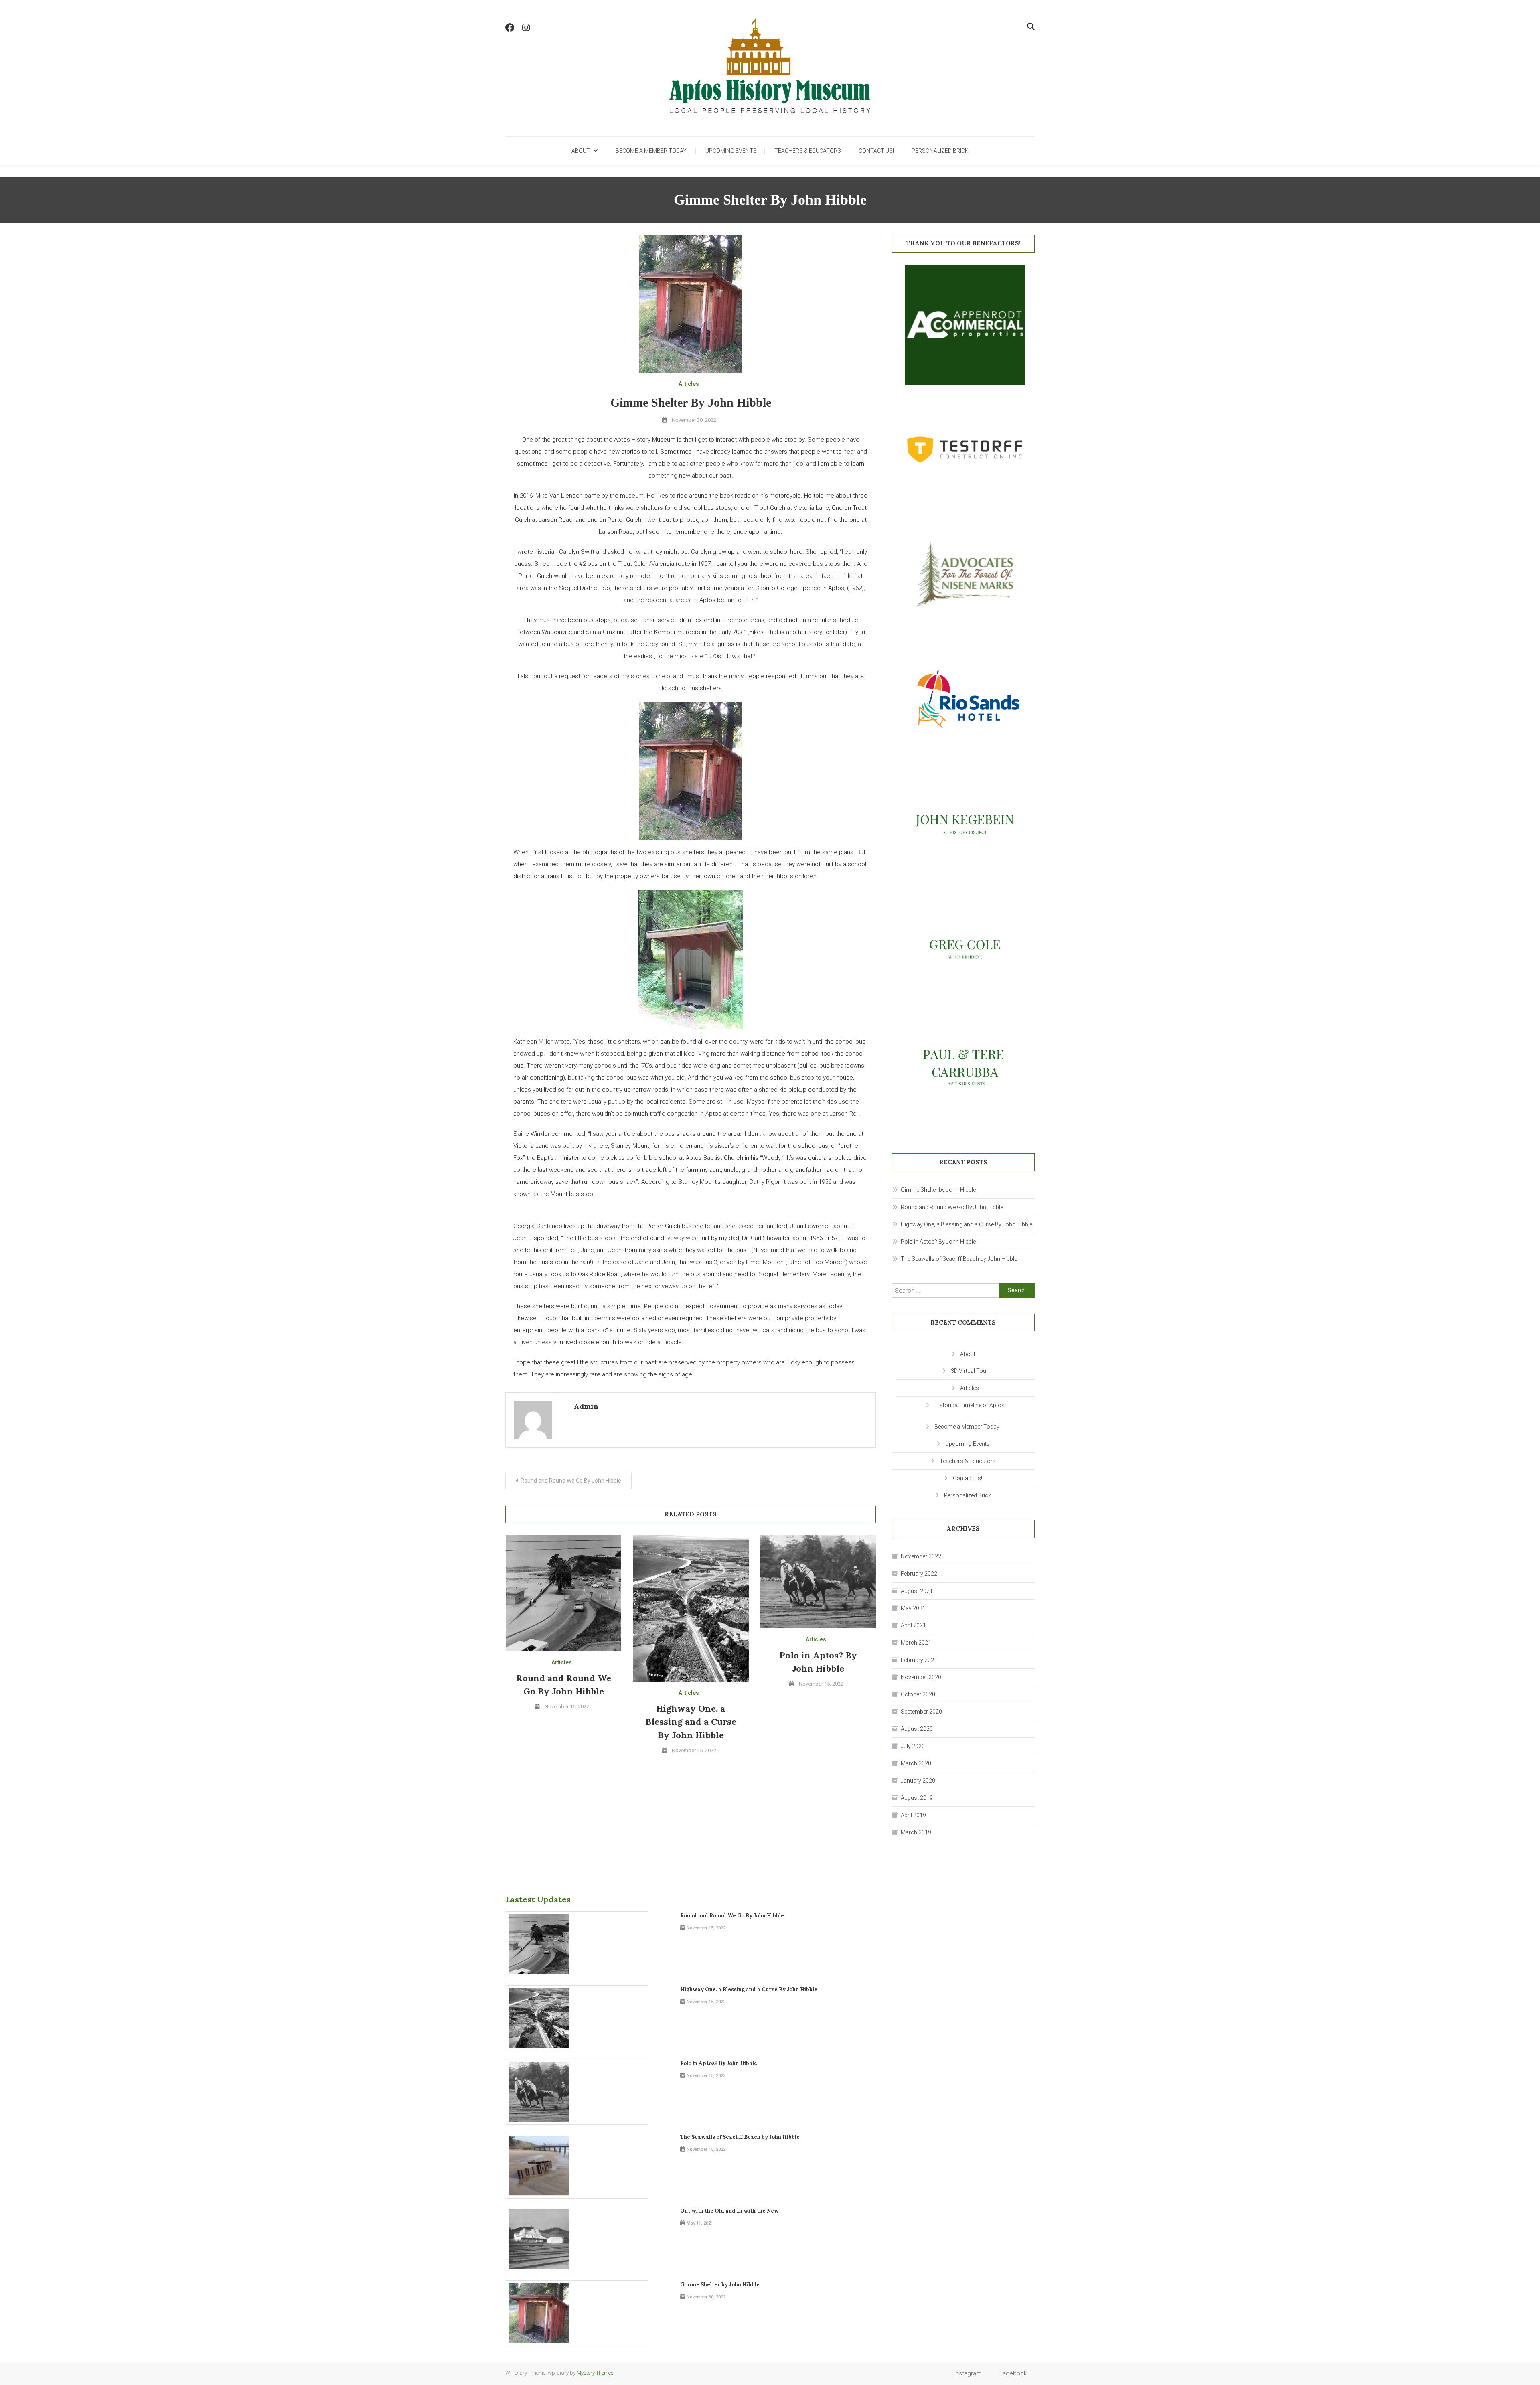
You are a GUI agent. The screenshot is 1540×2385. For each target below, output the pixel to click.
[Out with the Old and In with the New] (577, 2239)
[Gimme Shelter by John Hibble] (577, 2313)
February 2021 (919, 1660)
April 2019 (913, 1815)
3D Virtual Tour (970, 1371)
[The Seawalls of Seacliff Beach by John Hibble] (577, 2166)
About (581, 151)
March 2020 (916, 1763)
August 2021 (917, 1591)
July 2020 (913, 1746)
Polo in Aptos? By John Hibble (938, 1242)
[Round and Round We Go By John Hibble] (577, 1944)
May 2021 (913, 1608)
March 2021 (916, 1643)
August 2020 (917, 1729)
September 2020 (921, 1712)
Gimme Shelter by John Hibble (938, 1190)
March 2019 (916, 1832)
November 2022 (921, 1556)
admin (586, 1406)
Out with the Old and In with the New (729, 2211)
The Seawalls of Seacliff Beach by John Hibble (959, 1259)
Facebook (1013, 2373)
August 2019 (917, 1798)
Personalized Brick (940, 151)
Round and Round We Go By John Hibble (571, 1481)
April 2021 (913, 1625)
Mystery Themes (595, 2373)
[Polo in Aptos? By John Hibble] (577, 2092)
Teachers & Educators (808, 151)
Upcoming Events (731, 151)
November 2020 (921, 1677)
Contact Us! (876, 151)
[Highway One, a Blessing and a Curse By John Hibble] (577, 2018)
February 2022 (919, 1574)
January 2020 (918, 1781)
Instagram (968, 2373)
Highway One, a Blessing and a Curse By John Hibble (691, 1722)
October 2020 (918, 1694)
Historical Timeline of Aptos (970, 1405)
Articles (689, 384)
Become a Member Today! (652, 151)
